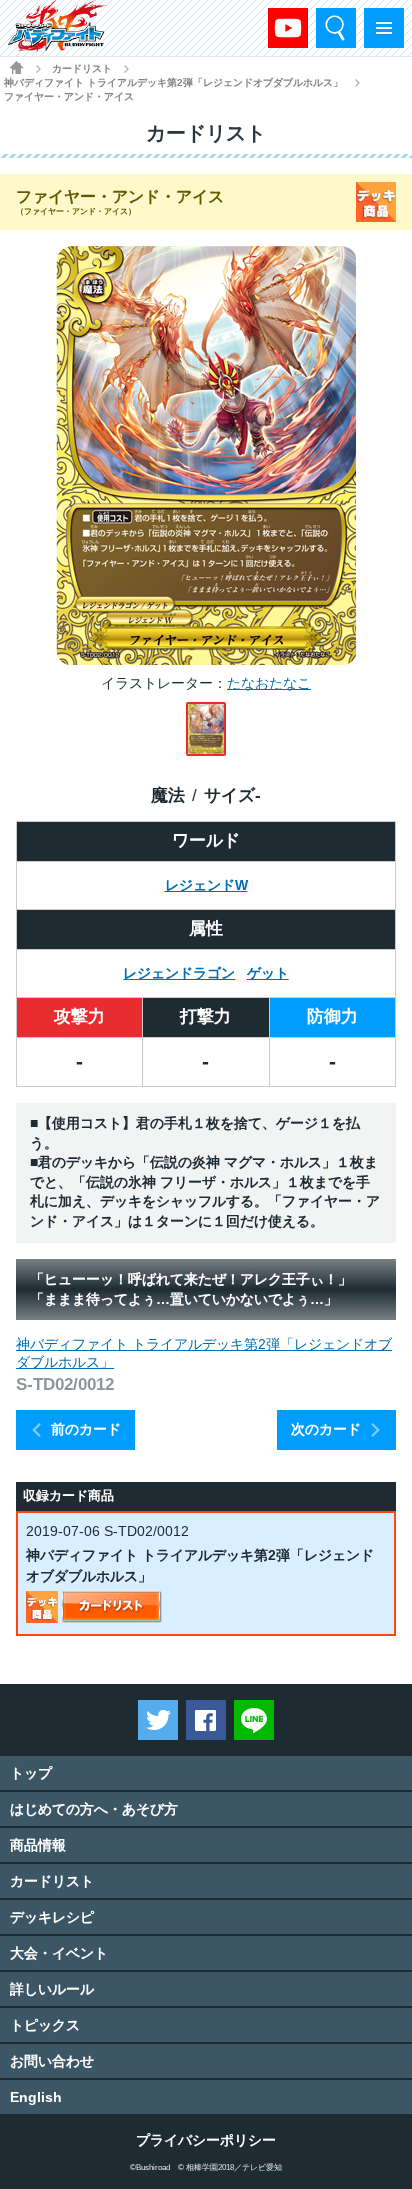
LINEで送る (254, 1720)
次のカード (326, 1429)
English (36, 2097)
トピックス (45, 2025)
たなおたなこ (269, 683)
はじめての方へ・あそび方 (94, 1809)
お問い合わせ (52, 2061)
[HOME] (16, 67)
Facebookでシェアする (206, 1720)
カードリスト (82, 68)
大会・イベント (59, 1953)
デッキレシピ (52, 1917)
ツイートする (158, 1720)
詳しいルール (52, 1989)
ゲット (268, 973)
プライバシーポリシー (206, 2140)
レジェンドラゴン (179, 973)
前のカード (86, 1429)
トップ (31, 1773)
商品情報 (38, 1845)
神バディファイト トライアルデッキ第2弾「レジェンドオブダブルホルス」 (173, 82)
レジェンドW (206, 885)
